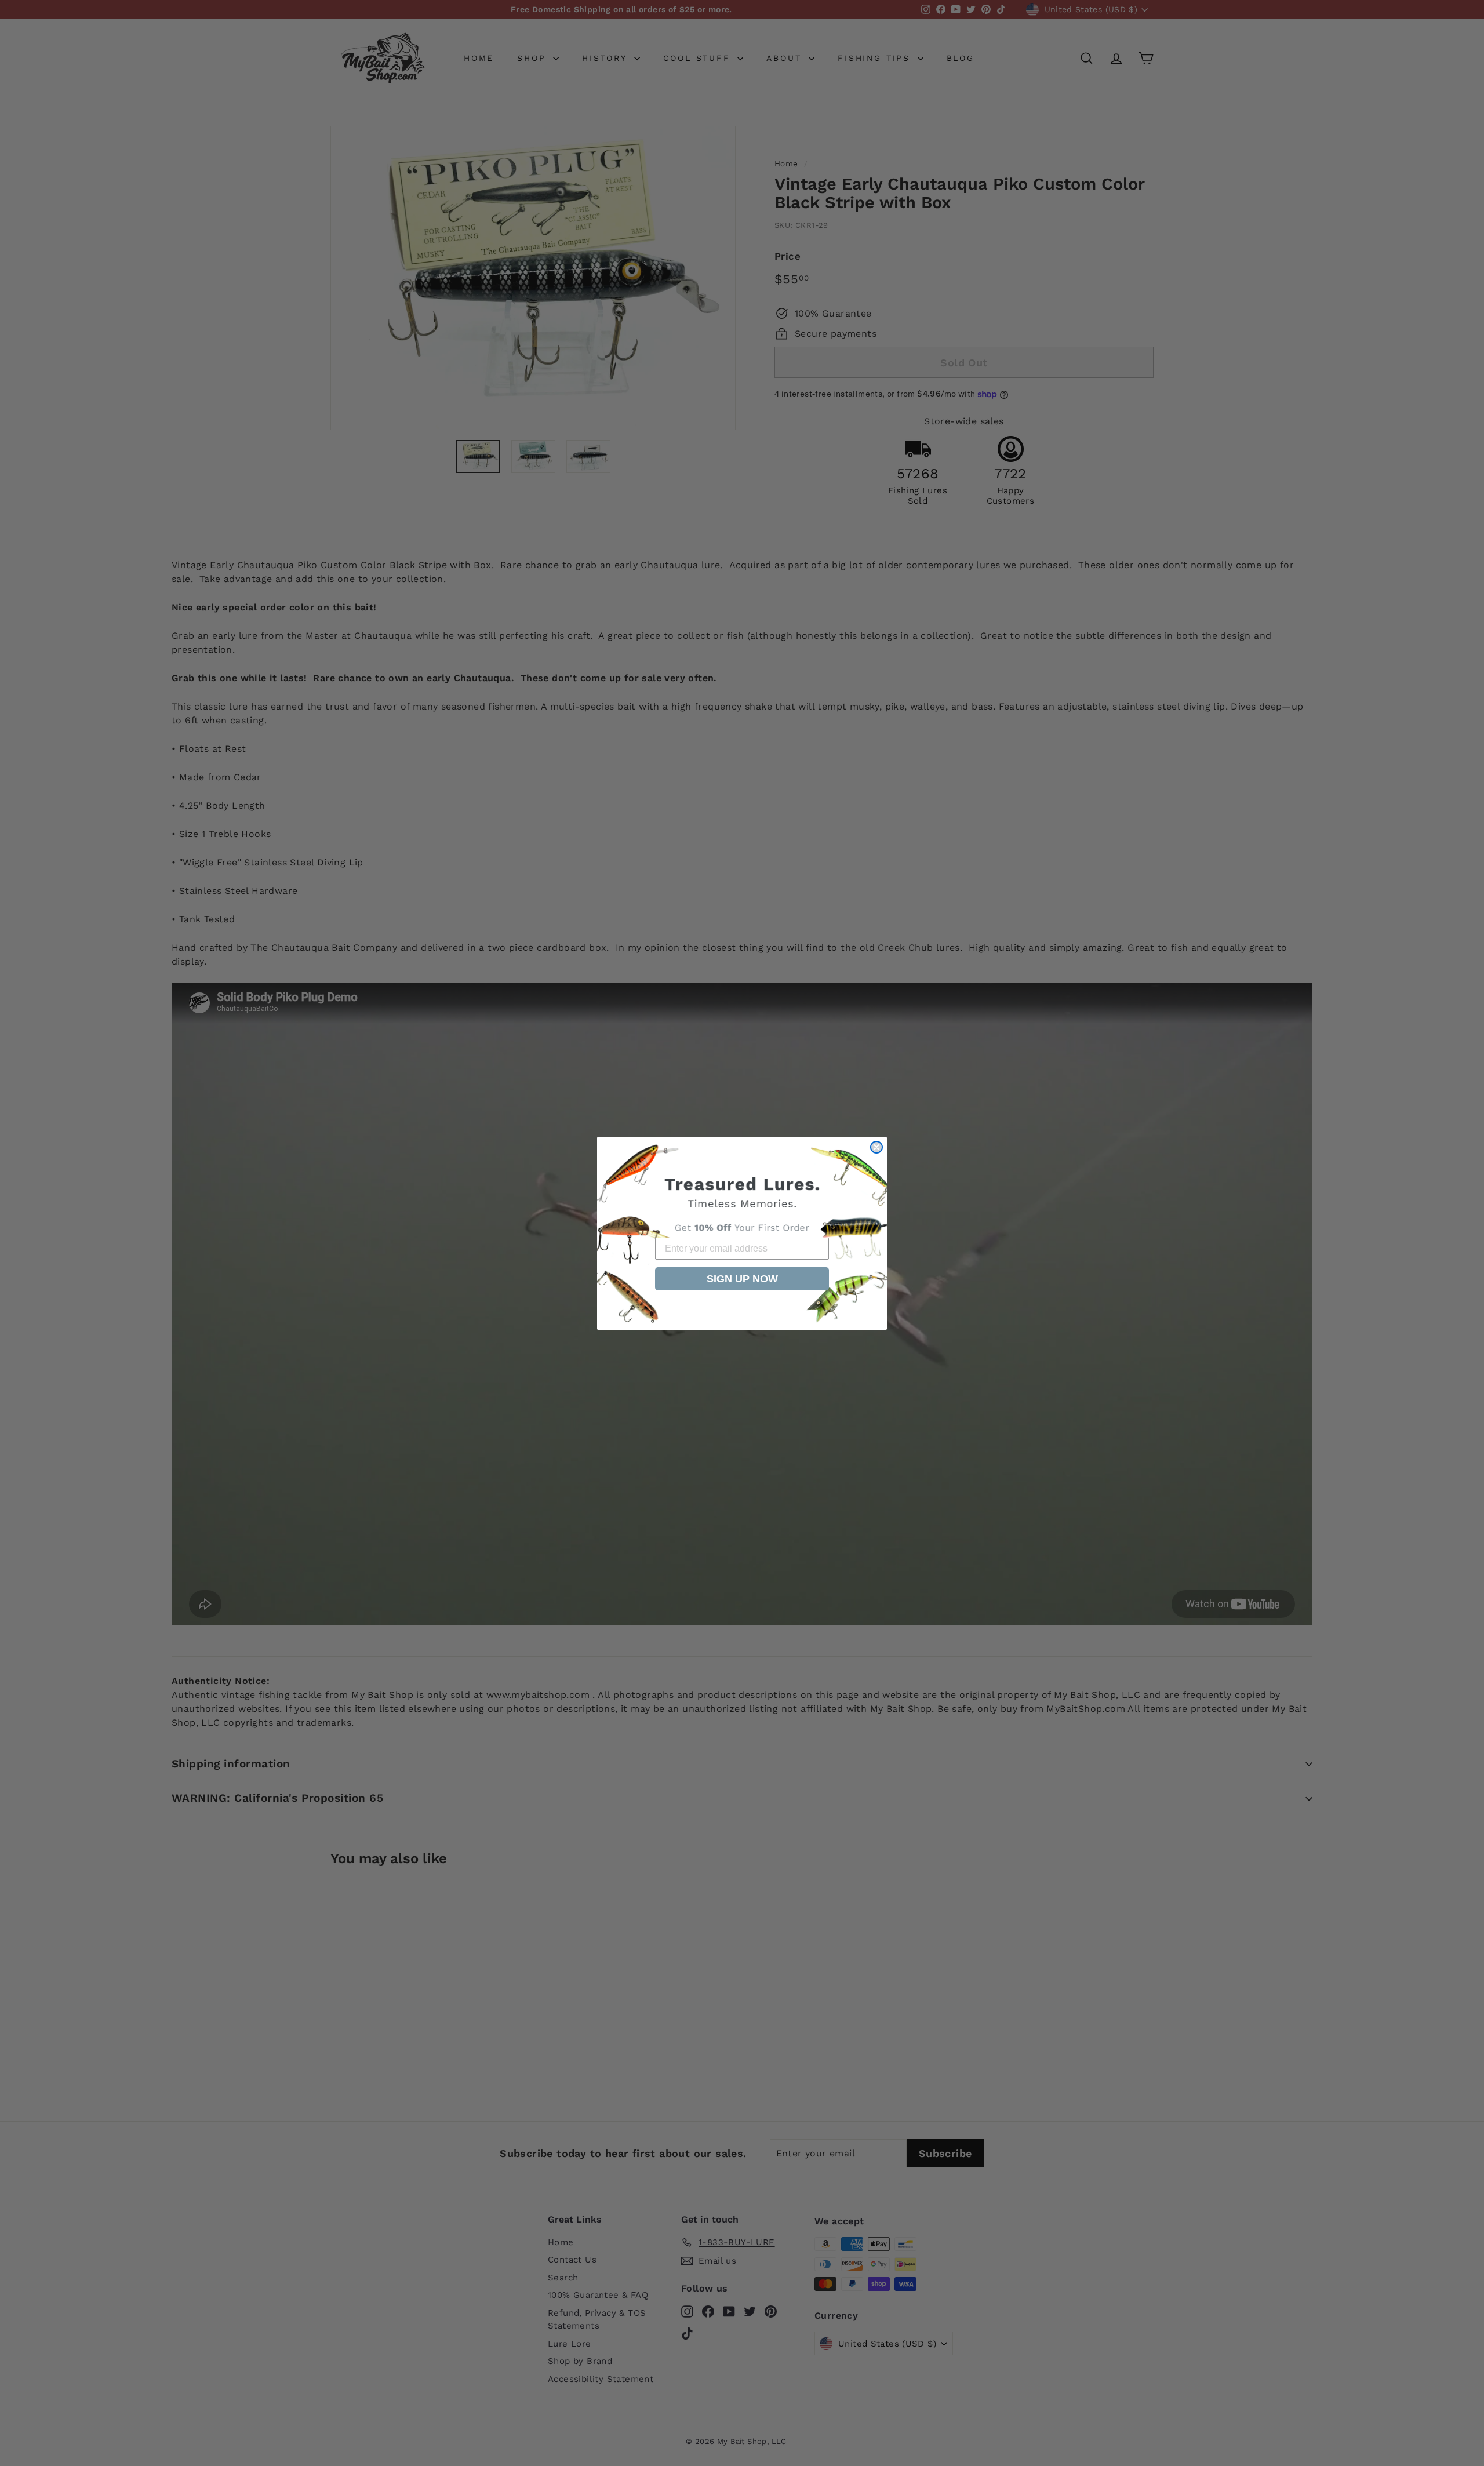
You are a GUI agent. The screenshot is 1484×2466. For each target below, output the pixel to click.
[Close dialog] (876, 1147)
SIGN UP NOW (742, 1279)
